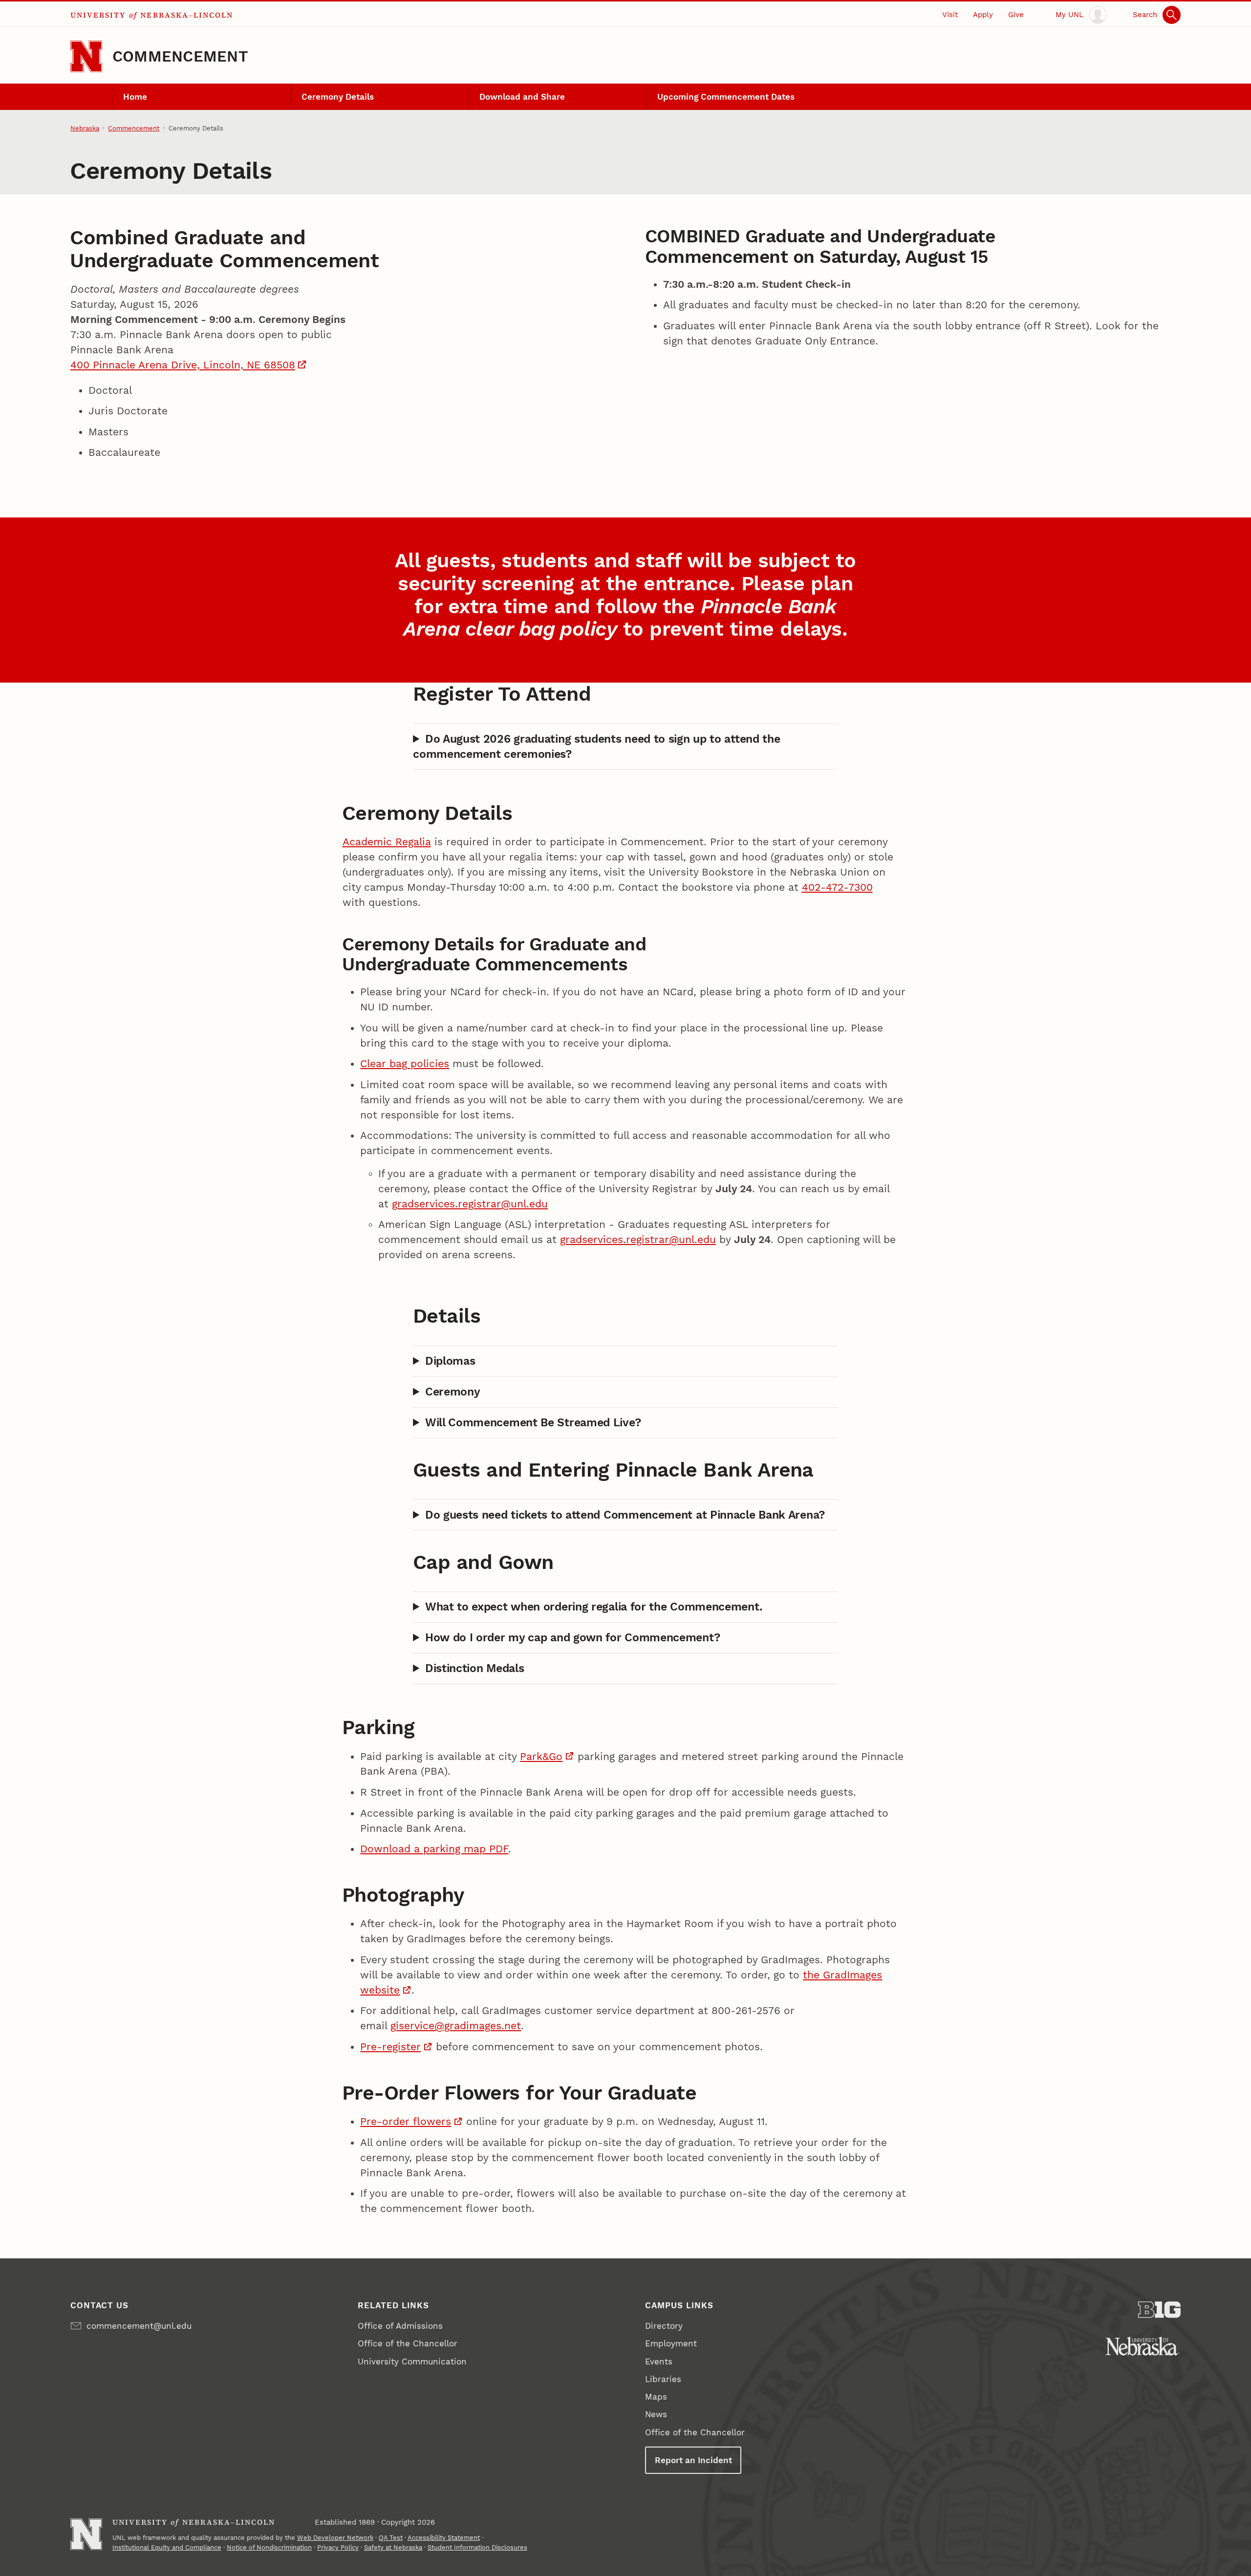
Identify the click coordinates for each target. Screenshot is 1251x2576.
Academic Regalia (387, 842)
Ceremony (453, 1392)
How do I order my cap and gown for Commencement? (572, 1637)
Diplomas (450, 1361)
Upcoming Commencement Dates (726, 97)
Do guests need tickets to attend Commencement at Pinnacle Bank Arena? (625, 1515)
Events (659, 2361)
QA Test (391, 2538)
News (656, 2414)
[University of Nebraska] (1143, 2346)
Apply (983, 15)
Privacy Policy (338, 2547)
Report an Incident (693, 2460)
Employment (671, 2343)
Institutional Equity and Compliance (167, 2547)
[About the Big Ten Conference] (1159, 2310)
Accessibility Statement (444, 2538)
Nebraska (85, 128)
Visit (950, 15)
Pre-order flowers (406, 2122)
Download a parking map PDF (434, 1849)
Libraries (663, 2379)
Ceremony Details (338, 97)
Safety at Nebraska (393, 2547)
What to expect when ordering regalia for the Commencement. (593, 1607)
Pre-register (390, 2047)
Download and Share (522, 97)
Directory (664, 2326)
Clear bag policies (405, 1064)
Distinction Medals (475, 1668)
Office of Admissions (400, 2326)
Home (135, 97)
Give (1016, 15)
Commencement (180, 56)
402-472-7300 (837, 887)
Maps (656, 2397)
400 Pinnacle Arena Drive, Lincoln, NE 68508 (183, 365)
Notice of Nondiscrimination (269, 2547)
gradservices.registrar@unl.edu (470, 1204)
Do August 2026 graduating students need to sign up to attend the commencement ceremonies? (596, 746)
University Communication (412, 2361)
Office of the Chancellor (408, 2343)
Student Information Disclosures (477, 2547)
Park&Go (541, 1757)
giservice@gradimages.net (456, 2026)
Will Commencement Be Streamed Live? (533, 1422)
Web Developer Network (335, 2538)
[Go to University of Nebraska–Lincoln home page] (86, 56)
